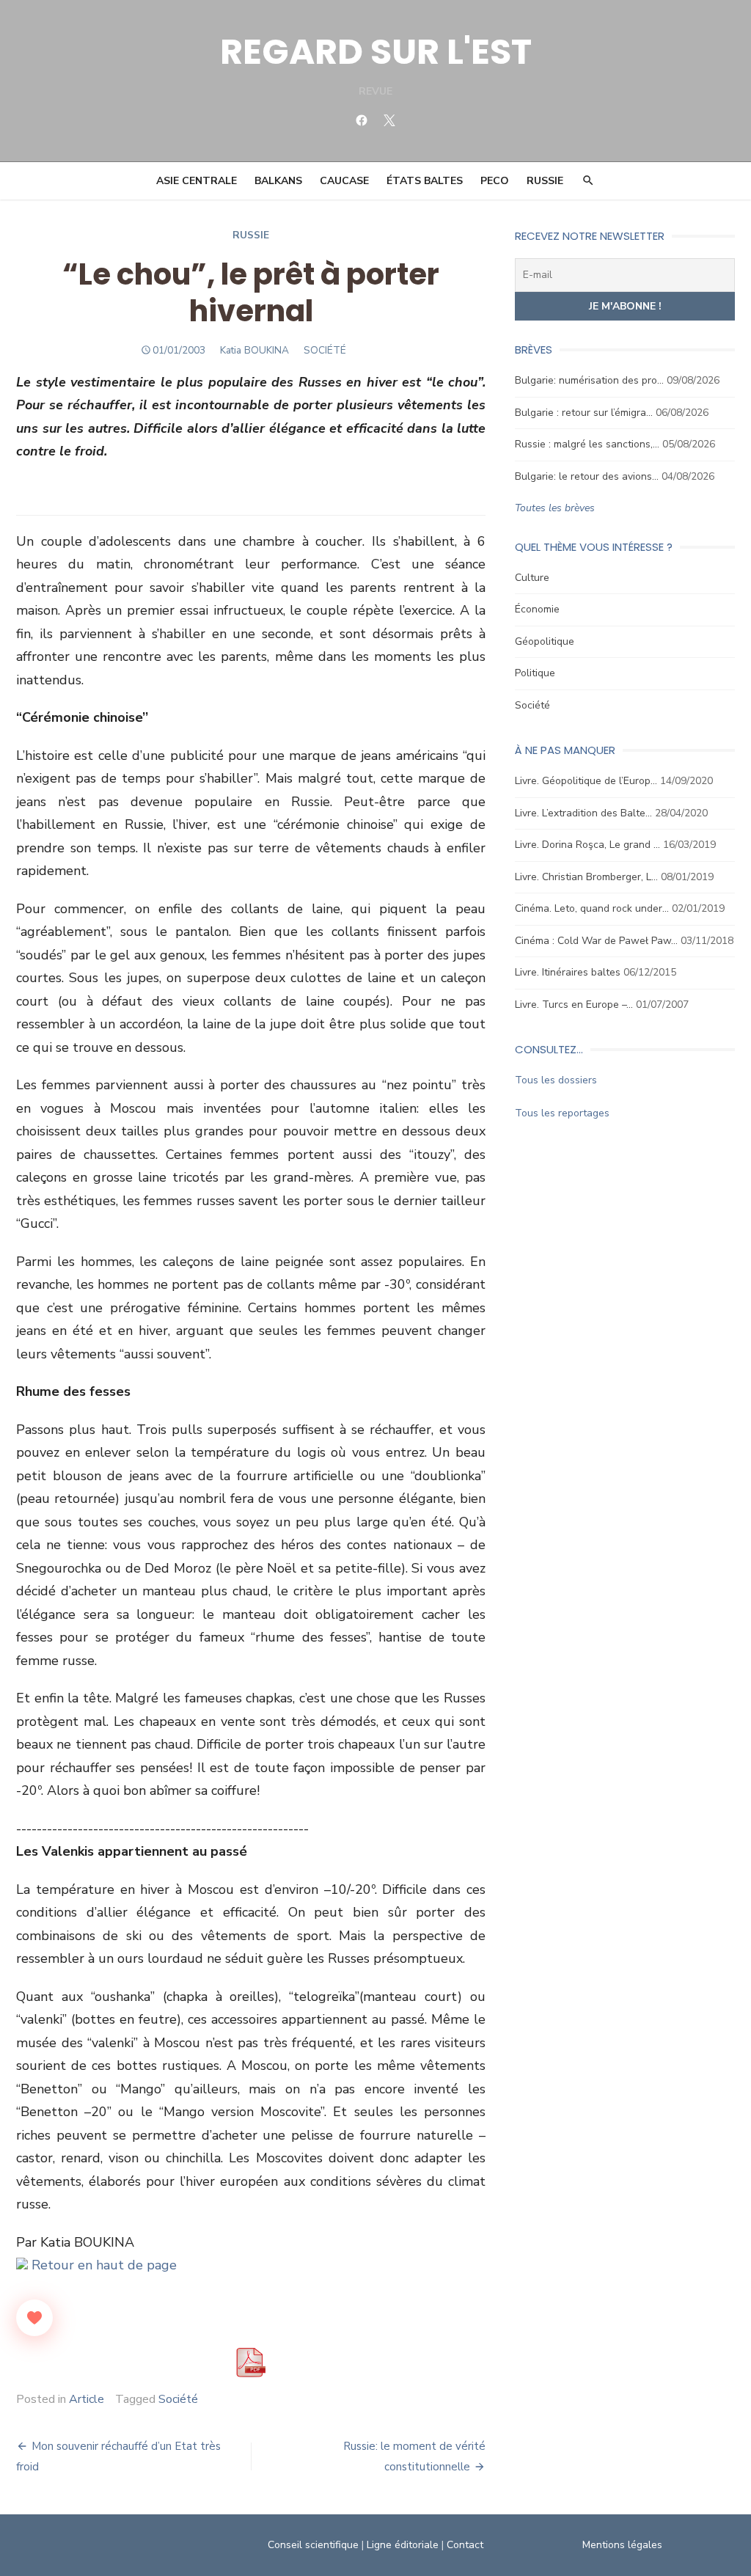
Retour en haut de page (102, 2265)
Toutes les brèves (555, 508)
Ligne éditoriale (403, 2545)
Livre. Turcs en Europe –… (574, 1005)
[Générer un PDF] (251, 2363)
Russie (545, 181)
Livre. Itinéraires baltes (568, 972)
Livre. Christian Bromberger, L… (586, 877)
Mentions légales (622, 2545)
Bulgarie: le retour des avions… (587, 476)
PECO (495, 181)
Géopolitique (545, 641)
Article (87, 2399)
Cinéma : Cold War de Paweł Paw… (596, 941)
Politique (535, 673)
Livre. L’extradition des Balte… (583, 813)
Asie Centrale (197, 181)
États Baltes (425, 181)
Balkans (278, 181)
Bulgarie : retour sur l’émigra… (584, 413)
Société (178, 2399)
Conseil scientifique (313, 2545)
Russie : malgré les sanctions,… (587, 444)
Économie (537, 609)
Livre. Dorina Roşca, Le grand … (587, 845)
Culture (532, 578)
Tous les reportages (562, 1113)
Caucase (344, 181)
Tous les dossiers (556, 1080)
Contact (465, 2545)
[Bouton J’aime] (34, 2318)
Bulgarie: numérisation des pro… (589, 380)
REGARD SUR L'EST (376, 52)
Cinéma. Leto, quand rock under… (592, 908)
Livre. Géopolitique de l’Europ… (586, 781)
